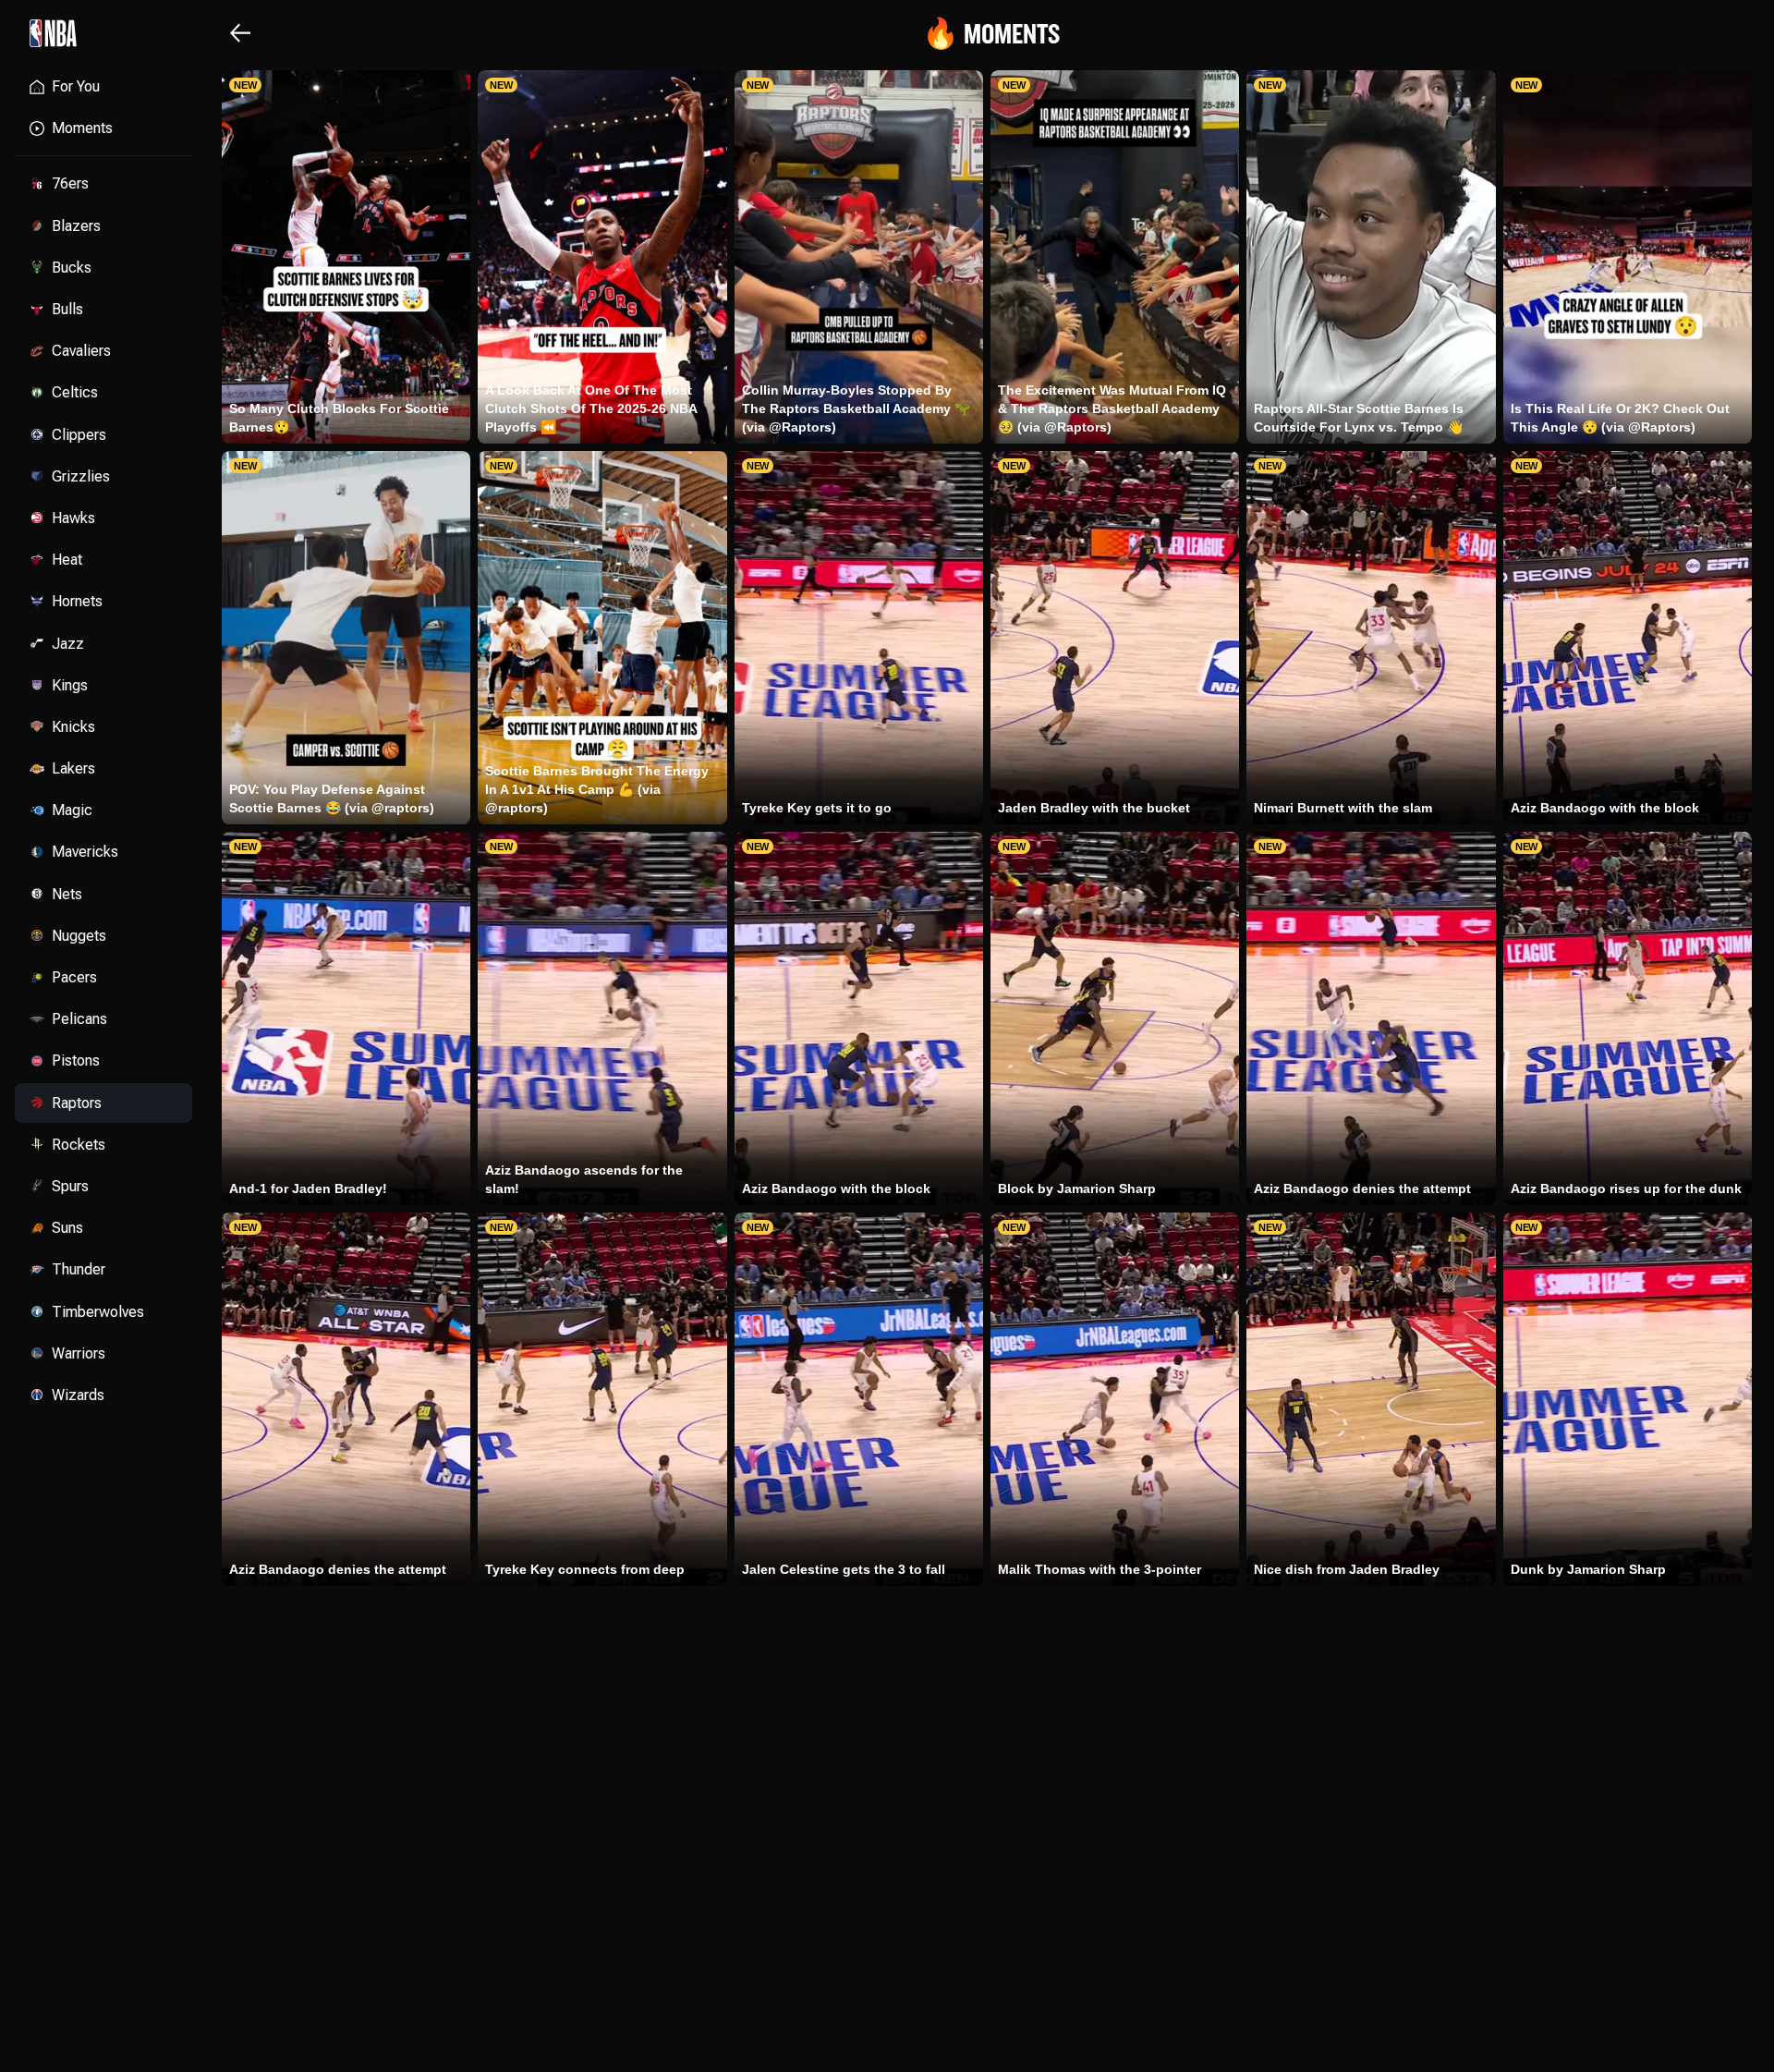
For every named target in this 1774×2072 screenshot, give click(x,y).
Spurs (70, 1186)
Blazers (76, 226)
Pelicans (79, 1019)
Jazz (68, 644)
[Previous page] (240, 33)
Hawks (73, 518)
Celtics (75, 392)
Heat (67, 560)
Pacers (74, 977)
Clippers (79, 435)
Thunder (79, 1269)
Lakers (73, 768)
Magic (72, 810)
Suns (67, 1228)
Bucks (72, 268)
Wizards (78, 1395)
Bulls (67, 309)
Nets (67, 894)
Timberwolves (98, 1312)
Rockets (79, 1145)
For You (76, 86)
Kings (70, 685)
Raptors (77, 1103)
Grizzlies (81, 476)
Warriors (79, 1353)
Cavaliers (81, 351)
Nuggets (79, 936)
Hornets (77, 601)
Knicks (73, 727)
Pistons (76, 1060)
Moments (82, 128)
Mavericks (85, 852)
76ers (70, 183)
